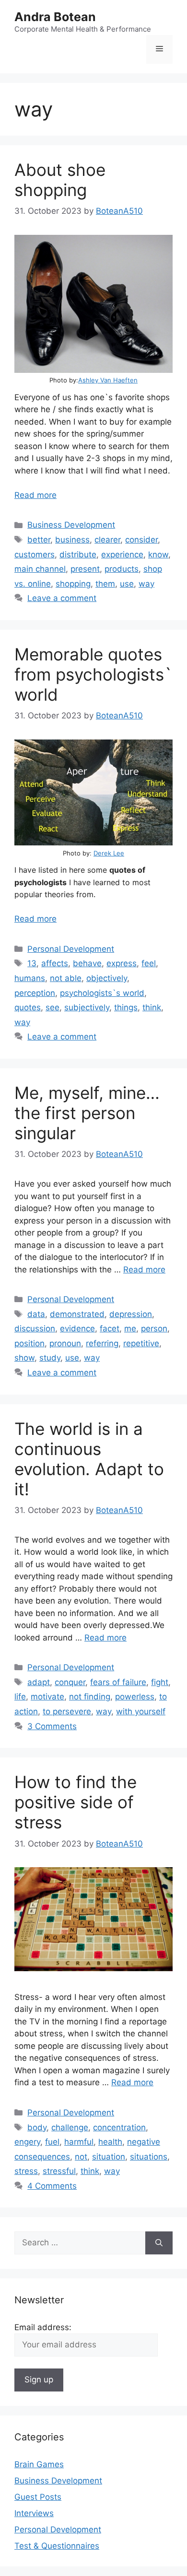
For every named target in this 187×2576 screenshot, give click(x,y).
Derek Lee (109, 853)
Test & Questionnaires (57, 2546)
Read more (35, 495)
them (105, 584)
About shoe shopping (60, 180)
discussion (35, 1328)
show (24, 1358)
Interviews (34, 2513)
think (152, 1007)
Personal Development (71, 949)
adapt (39, 1682)
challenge (70, 2127)
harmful (79, 2142)
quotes (28, 1007)
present (85, 569)
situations (149, 2157)
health (110, 2142)
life (20, 1697)
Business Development (71, 525)
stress (26, 2171)
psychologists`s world (102, 993)
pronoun (65, 1343)
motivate (47, 1697)
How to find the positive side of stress (76, 1802)
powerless (135, 1697)
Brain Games (39, 2464)
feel (149, 963)
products (122, 569)
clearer (107, 540)
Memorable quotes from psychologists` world (93, 674)
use (127, 584)
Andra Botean (55, 17)
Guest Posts (38, 2497)
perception (35, 993)
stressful (59, 2171)
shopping (73, 584)
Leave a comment (62, 598)
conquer (70, 1682)
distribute (78, 554)
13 (32, 963)
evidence (77, 1328)
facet (110, 1328)
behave (87, 963)
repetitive (141, 1343)
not (81, 2157)
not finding (90, 1697)
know (158, 554)
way (146, 584)
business (72, 540)
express (122, 963)
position (29, 1343)
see (53, 1007)
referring (102, 1343)
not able (66, 978)
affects (55, 963)
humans (30, 978)
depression (131, 1314)
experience (122, 554)
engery (27, 2142)
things (126, 1007)
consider (141, 540)
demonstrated (77, 1314)
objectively (107, 978)
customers (35, 554)
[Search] (159, 2243)
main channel (40, 569)
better (39, 540)
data (36, 1314)
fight (160, 1682)
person (154, 1328)
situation (109, 2157)
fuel (52, 2142)
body (37, 2127)
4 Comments (52, 2186)
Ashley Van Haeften (108, 380)
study (50, 1358)
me (130, 1328)
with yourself (141, 1711)
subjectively (87, 1007)
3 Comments (52, 1726)
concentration (119, 2127)
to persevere (67, 1711)
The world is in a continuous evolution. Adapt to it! (89, 1459)
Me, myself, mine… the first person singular (87, 1113)
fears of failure (118, 1682)
